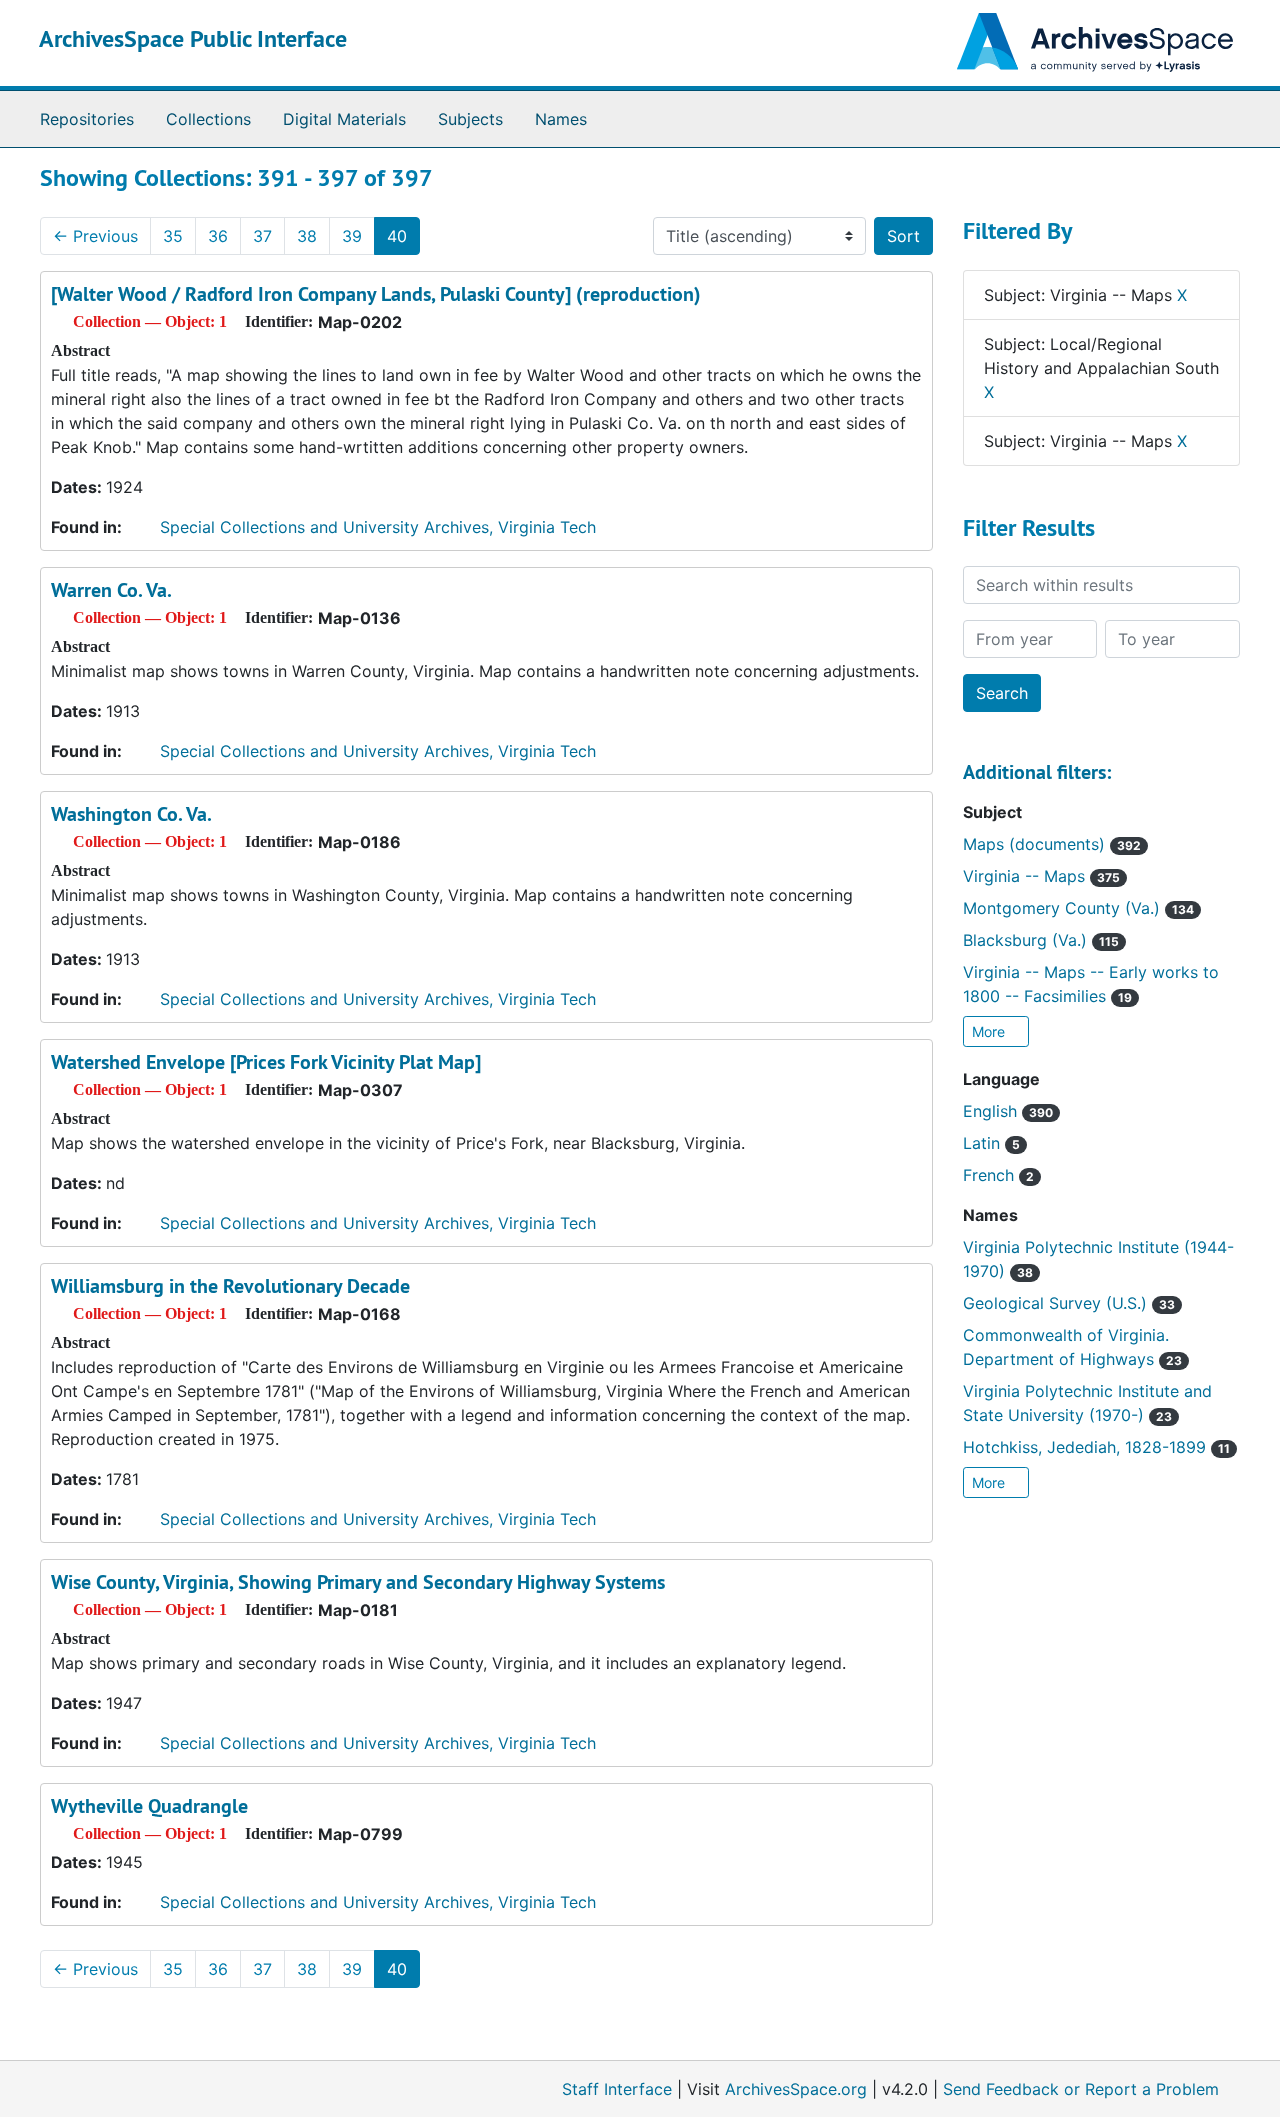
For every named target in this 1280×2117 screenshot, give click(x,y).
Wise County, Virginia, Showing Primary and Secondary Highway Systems (358, 1582)
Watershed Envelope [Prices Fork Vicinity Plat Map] (266, 1062)
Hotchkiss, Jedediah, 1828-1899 (1096, 1447)
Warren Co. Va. (111, 590)
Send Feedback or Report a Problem (1081, 2089)
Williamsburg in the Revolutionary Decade (230, 1286)
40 (397, 236)
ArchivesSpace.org (796, 2089)
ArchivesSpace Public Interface (193, 38)
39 (352, 236)
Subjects (470, 119)
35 (173, 236)
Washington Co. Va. (131, 814)
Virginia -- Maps (1041, 876)
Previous (95, 236)
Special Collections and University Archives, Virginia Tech (378, 527)
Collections (208, 119)
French (998, 1175)
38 (307, 236)
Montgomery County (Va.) (1078, 908)
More (990, 1031)
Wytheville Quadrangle (149, 1806)
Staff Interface (617, 2089)
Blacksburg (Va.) (1041, 940)
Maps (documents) (1052, 844)
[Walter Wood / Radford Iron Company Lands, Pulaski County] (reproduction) (376, 294)
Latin (991, 1143)
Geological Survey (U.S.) (1069, 1303)
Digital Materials (344, 119)
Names (561, 119)
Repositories (87, 119)
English (1008, 1111)
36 (218, 236)
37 (262, 236)
